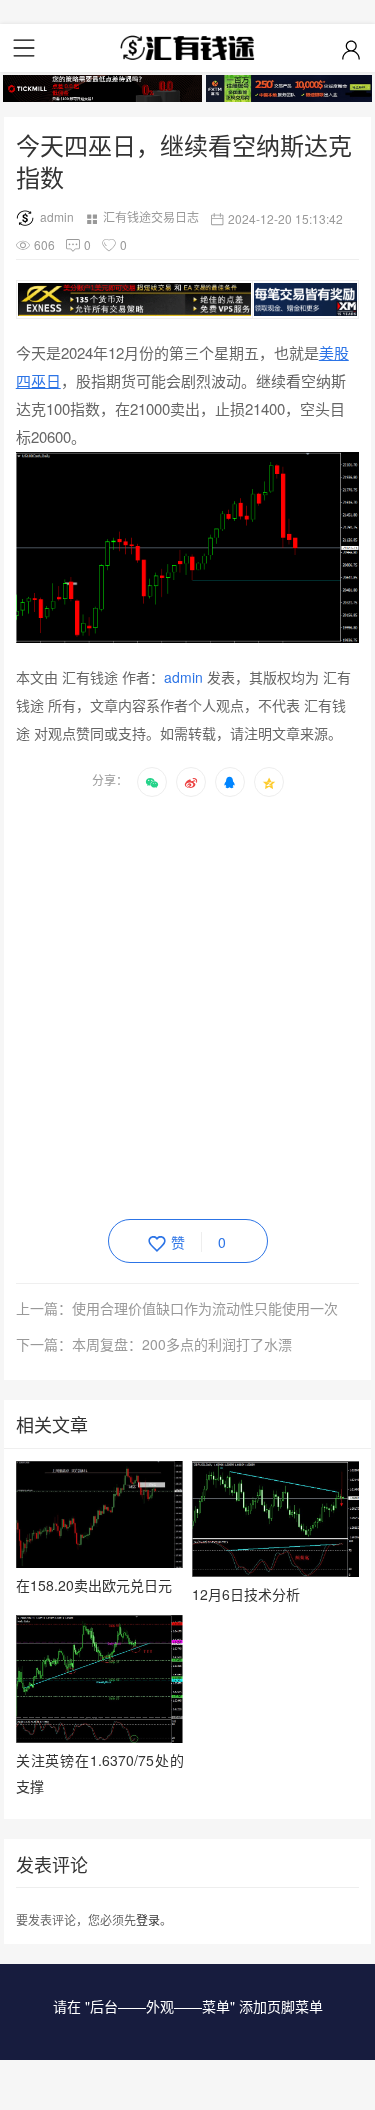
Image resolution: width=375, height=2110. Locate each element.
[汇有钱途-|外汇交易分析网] (188, 48)
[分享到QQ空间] (269, 782)
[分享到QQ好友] (230, 782)
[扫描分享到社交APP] (152, 782)
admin (57, 216)
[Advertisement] (187, 1004)
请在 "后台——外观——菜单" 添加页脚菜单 (188, 2006)
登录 (148, 1919)
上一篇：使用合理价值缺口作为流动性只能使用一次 (177, 1308)
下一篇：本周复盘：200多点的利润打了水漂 (154, 1344)
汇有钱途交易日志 (151, 216)
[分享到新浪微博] (191, 782)
